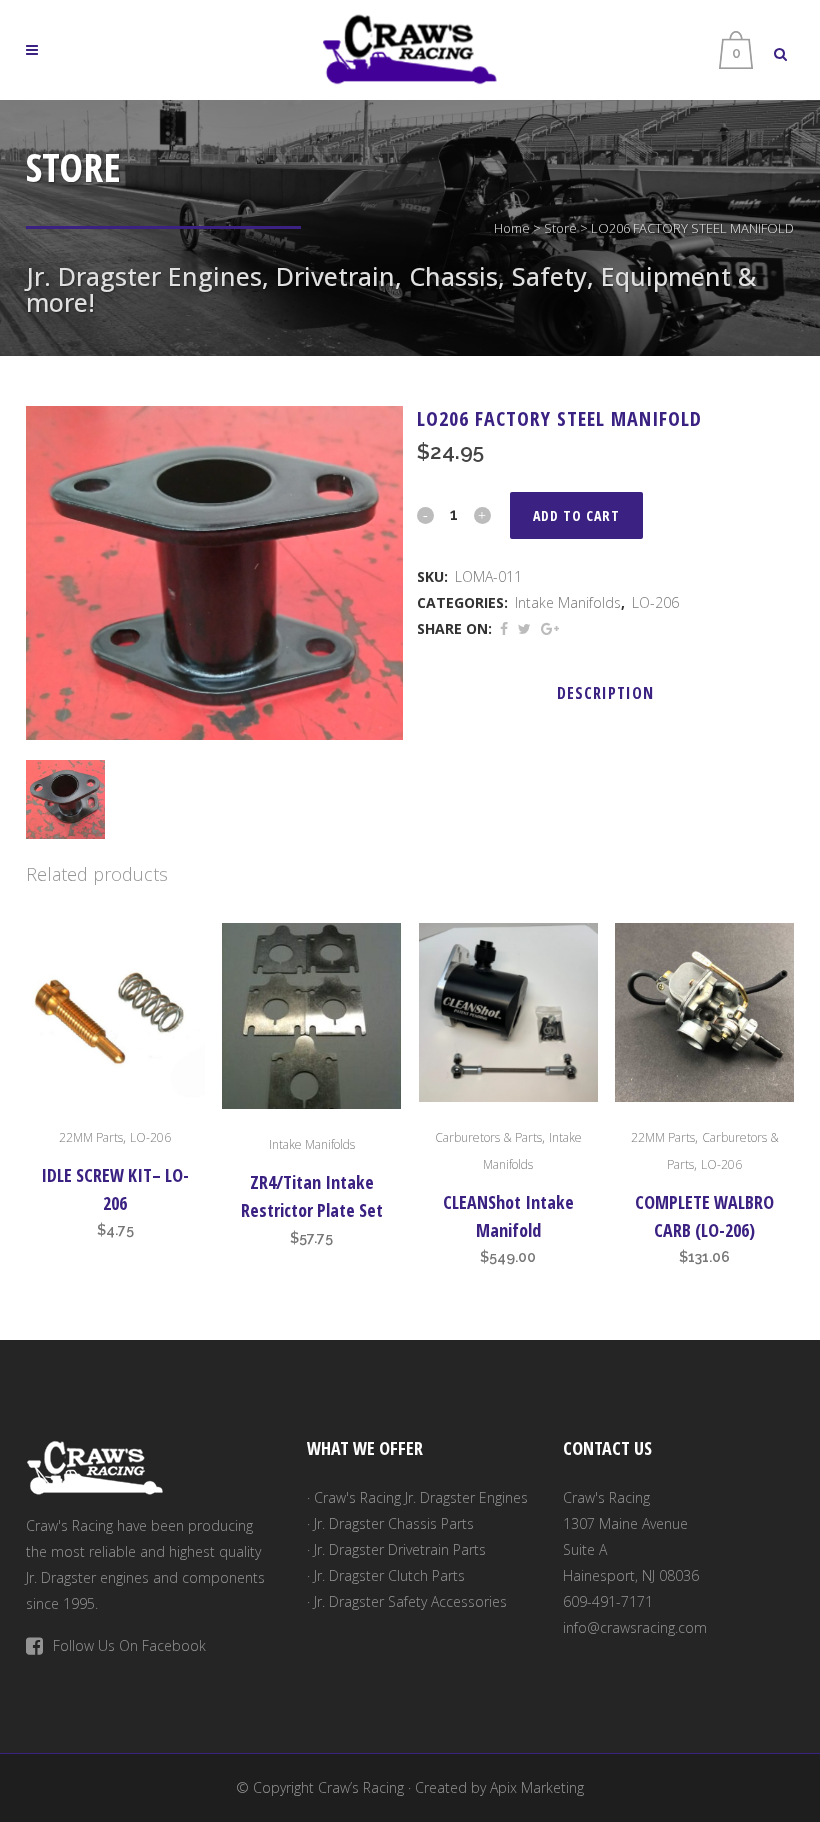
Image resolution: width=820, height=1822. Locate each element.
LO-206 (655, 602)
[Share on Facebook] (504, 628)
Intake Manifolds (568, 602)
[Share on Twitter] (524, 628)
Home (512, 228)
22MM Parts (91, 1137)
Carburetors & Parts (488, 1137)
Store (560, 228)
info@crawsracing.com (635, 1627)
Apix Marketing (537, 1787)
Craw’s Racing (361, 1787)
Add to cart (576, 515)
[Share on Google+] (550, 628)
